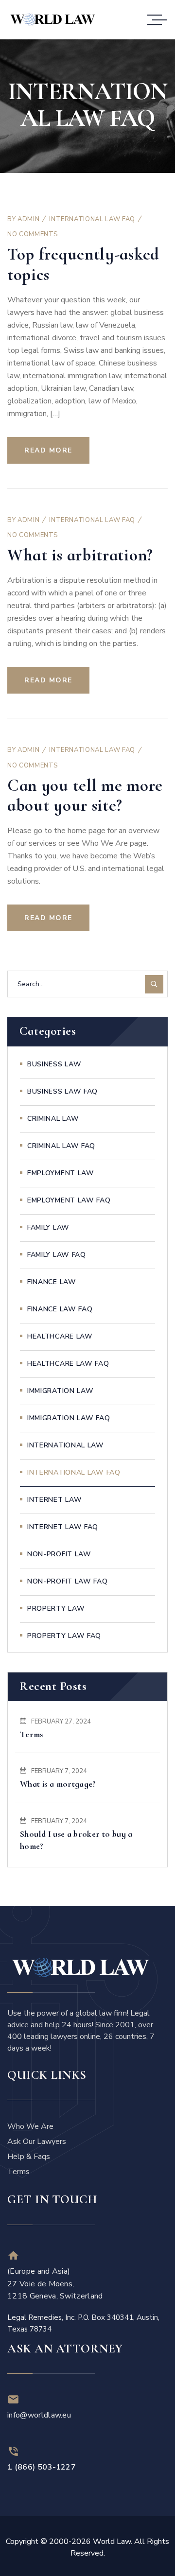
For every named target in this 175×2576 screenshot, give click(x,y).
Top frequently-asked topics (83, 264)
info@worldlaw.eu (39, 2415)
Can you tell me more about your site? (85, 795)
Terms (32, 1734)
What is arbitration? (80, 555)
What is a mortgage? (58, 1784)
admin (28, 219)
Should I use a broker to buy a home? (76, 1840)
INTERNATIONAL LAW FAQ (92, 219)
